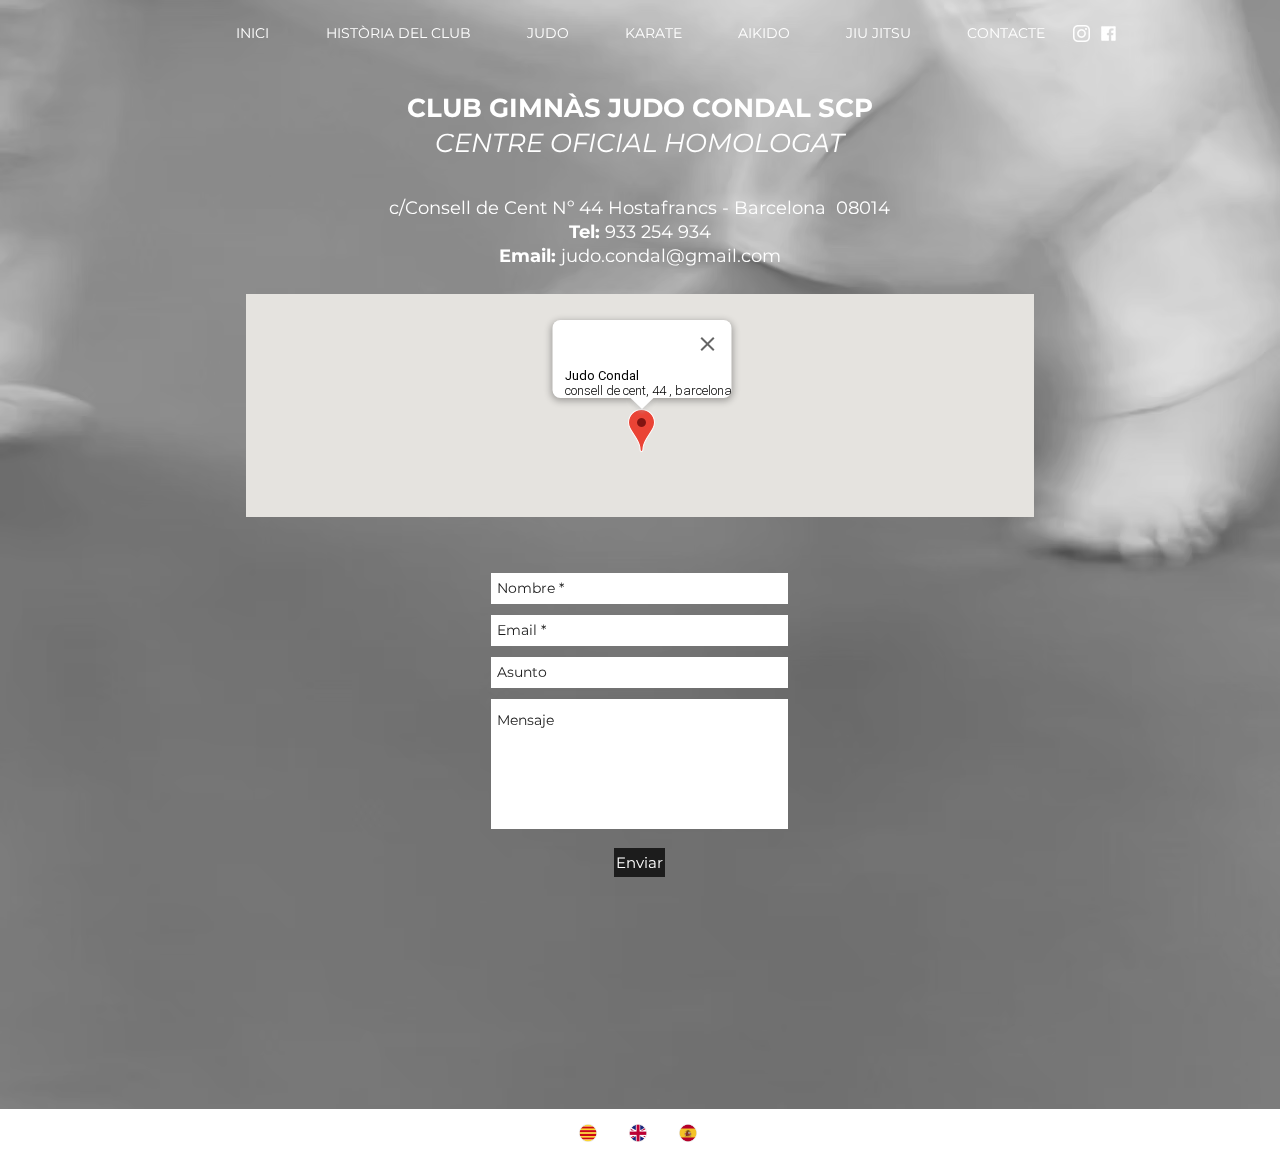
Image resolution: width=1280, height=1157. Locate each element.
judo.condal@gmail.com (671, 256)
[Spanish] (689, 1133)
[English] (639, 1133)
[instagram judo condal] (1081, 33)
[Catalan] (589, 1133)
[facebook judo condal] (1108, 33)
